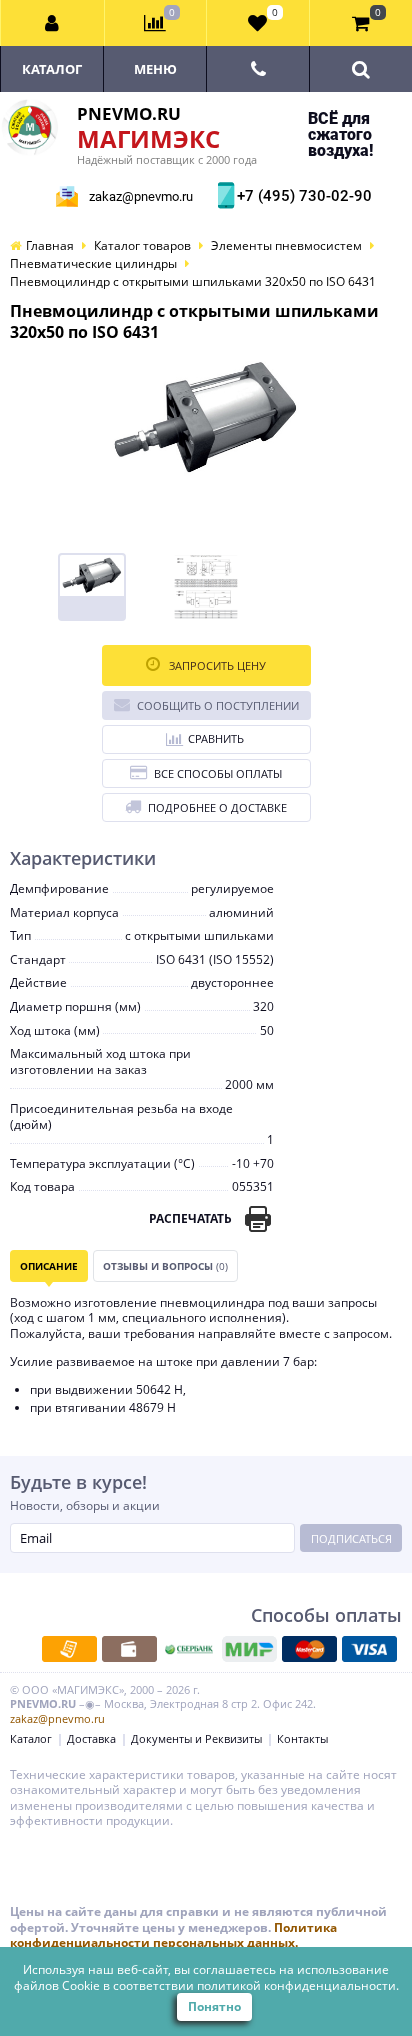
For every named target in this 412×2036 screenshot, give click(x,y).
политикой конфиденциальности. (298, 1985)
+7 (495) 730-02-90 (302, 196)
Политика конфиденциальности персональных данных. (173, 1935)
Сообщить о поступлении (218, 705)
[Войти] (53, 23)
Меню (155, 69)
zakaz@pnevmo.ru (141, 196)
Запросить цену (216, 665)
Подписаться (351, 1538)
